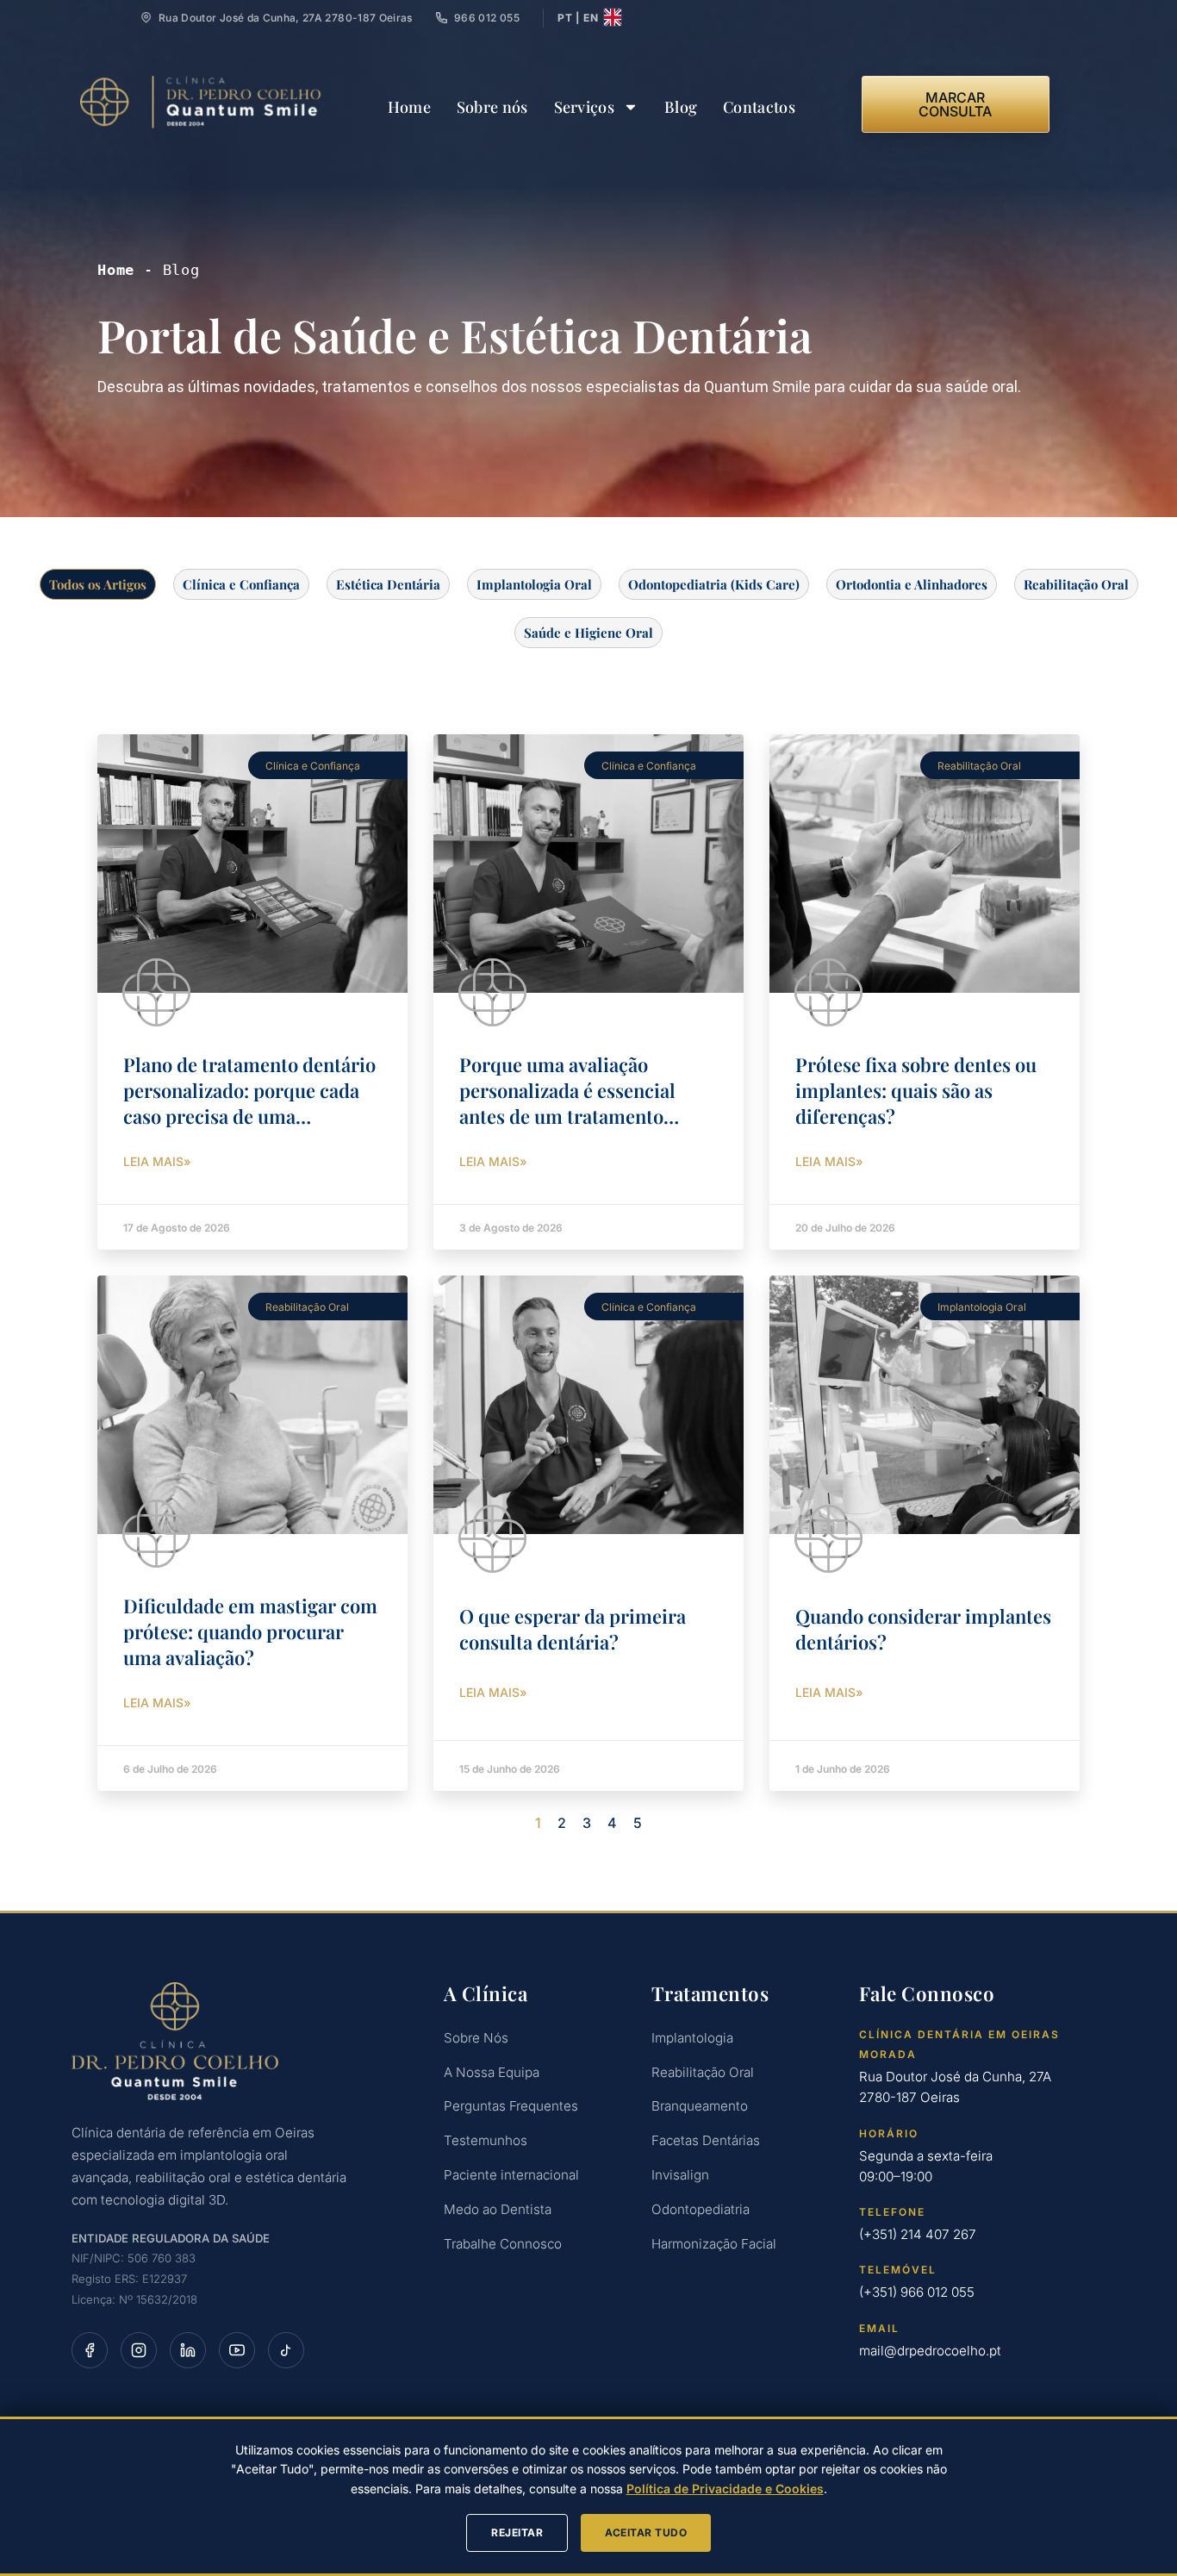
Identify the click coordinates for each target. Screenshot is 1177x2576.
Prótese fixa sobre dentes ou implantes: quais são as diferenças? (916, 1090)
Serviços (584, 107)
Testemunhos (486, 2140)
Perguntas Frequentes (511, 2106)
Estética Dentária (388, 584)
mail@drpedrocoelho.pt (930, 2351)
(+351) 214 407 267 (918, 2234)
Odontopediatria (701, 2209)
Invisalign (680, 2175)
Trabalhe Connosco (503, 2244)
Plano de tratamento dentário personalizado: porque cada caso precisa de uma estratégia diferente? (249, 1103)
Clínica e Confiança (241, 584)
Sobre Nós (476, 2038)
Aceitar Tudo (646, 2532)
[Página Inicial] (236, 2041)
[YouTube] (237, 2350)
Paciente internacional (511, 2175)
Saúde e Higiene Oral (588, 633)
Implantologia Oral (534, 584)
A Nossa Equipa (492, 2072)
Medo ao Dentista (498, 2209)
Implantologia (692, 2038)
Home (409, 107)
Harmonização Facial (714, 2244)
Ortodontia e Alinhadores (912, 584)
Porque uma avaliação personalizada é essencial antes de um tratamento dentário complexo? (567, 1103)
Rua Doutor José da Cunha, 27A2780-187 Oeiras (955, 2087)
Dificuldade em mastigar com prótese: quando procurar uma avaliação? (250, 1631)
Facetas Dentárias (706, 2140)
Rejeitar (517, 2532)
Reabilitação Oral (1076, 584)
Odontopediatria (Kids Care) (714, 584)
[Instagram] (139, 2350)
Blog (681, 107)
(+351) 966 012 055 (917, 2292)
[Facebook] (90, 2350)
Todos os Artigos (98, 584)
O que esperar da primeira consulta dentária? (573, 1629)
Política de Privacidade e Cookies (725, 2489)
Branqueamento (700, 2106)
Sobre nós (492, 107)
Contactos (759, 107)
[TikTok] (286, 2350)
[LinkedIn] (188, 2350)
